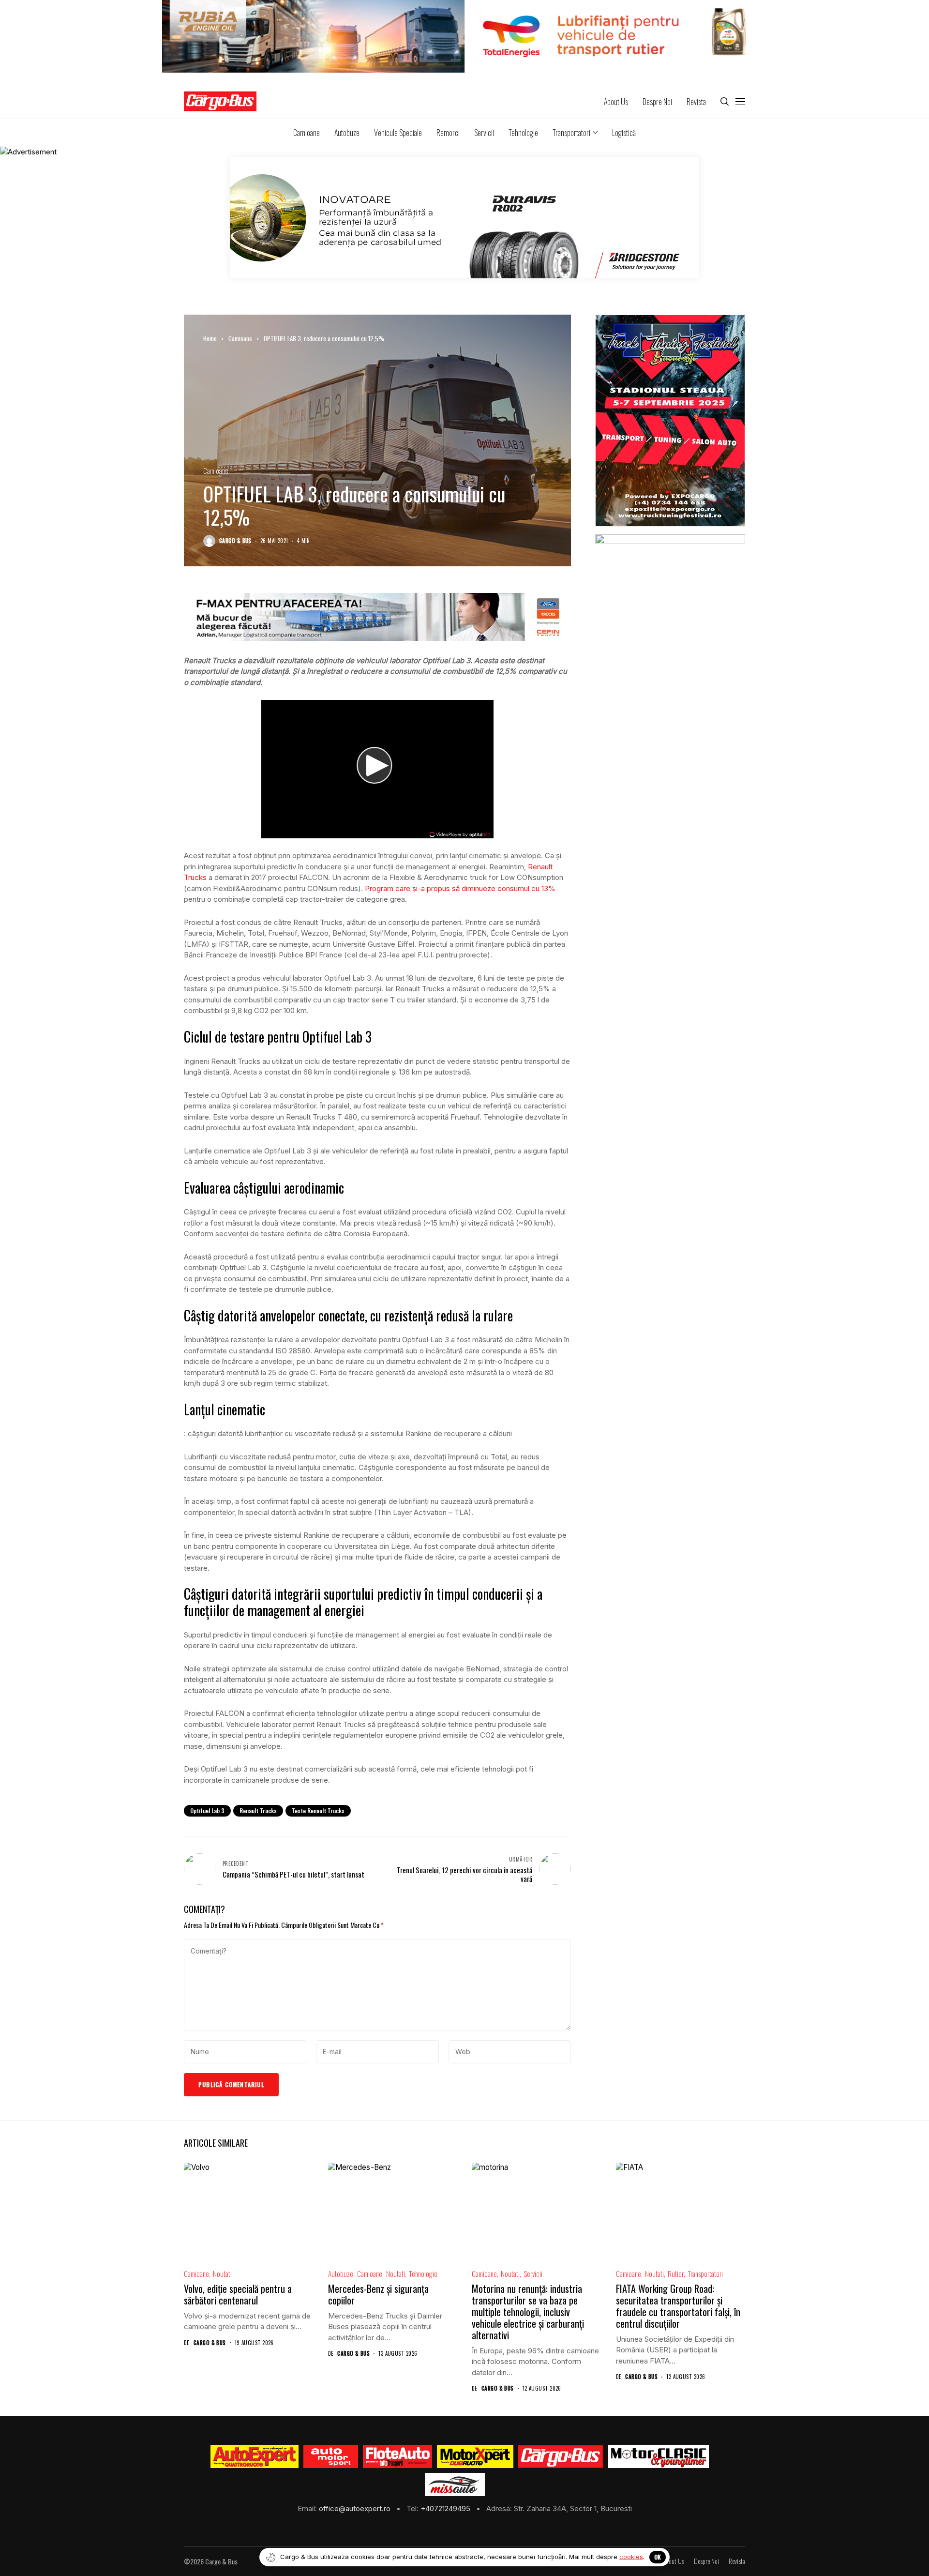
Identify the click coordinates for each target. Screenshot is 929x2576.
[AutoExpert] (255, 2456)
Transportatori (705, 2274)
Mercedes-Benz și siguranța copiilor (378, 2294)
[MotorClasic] (658, 2456)
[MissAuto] (455, 2485)
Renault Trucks (258, 1811)
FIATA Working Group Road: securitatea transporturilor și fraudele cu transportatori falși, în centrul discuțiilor (678, 2306)
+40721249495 (446, 2508)
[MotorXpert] (475, 2456)
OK (658, 2557)
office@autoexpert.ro (356, 2508)
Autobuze (341, 2274)
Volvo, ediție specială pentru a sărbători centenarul (238, 2294)
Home (210, 338)
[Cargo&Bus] (561, 2456)
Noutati (222, 2274)
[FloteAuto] (397, 2456)
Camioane (240, 338)
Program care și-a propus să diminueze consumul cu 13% (460, 888)
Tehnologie (423, 2274)
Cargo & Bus (235, 541)
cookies (631, 2557)
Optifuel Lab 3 (207, 1811)
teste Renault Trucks (318, 1811)
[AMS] (331, 2456)
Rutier (676, 2274)
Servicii (533, 2274)
